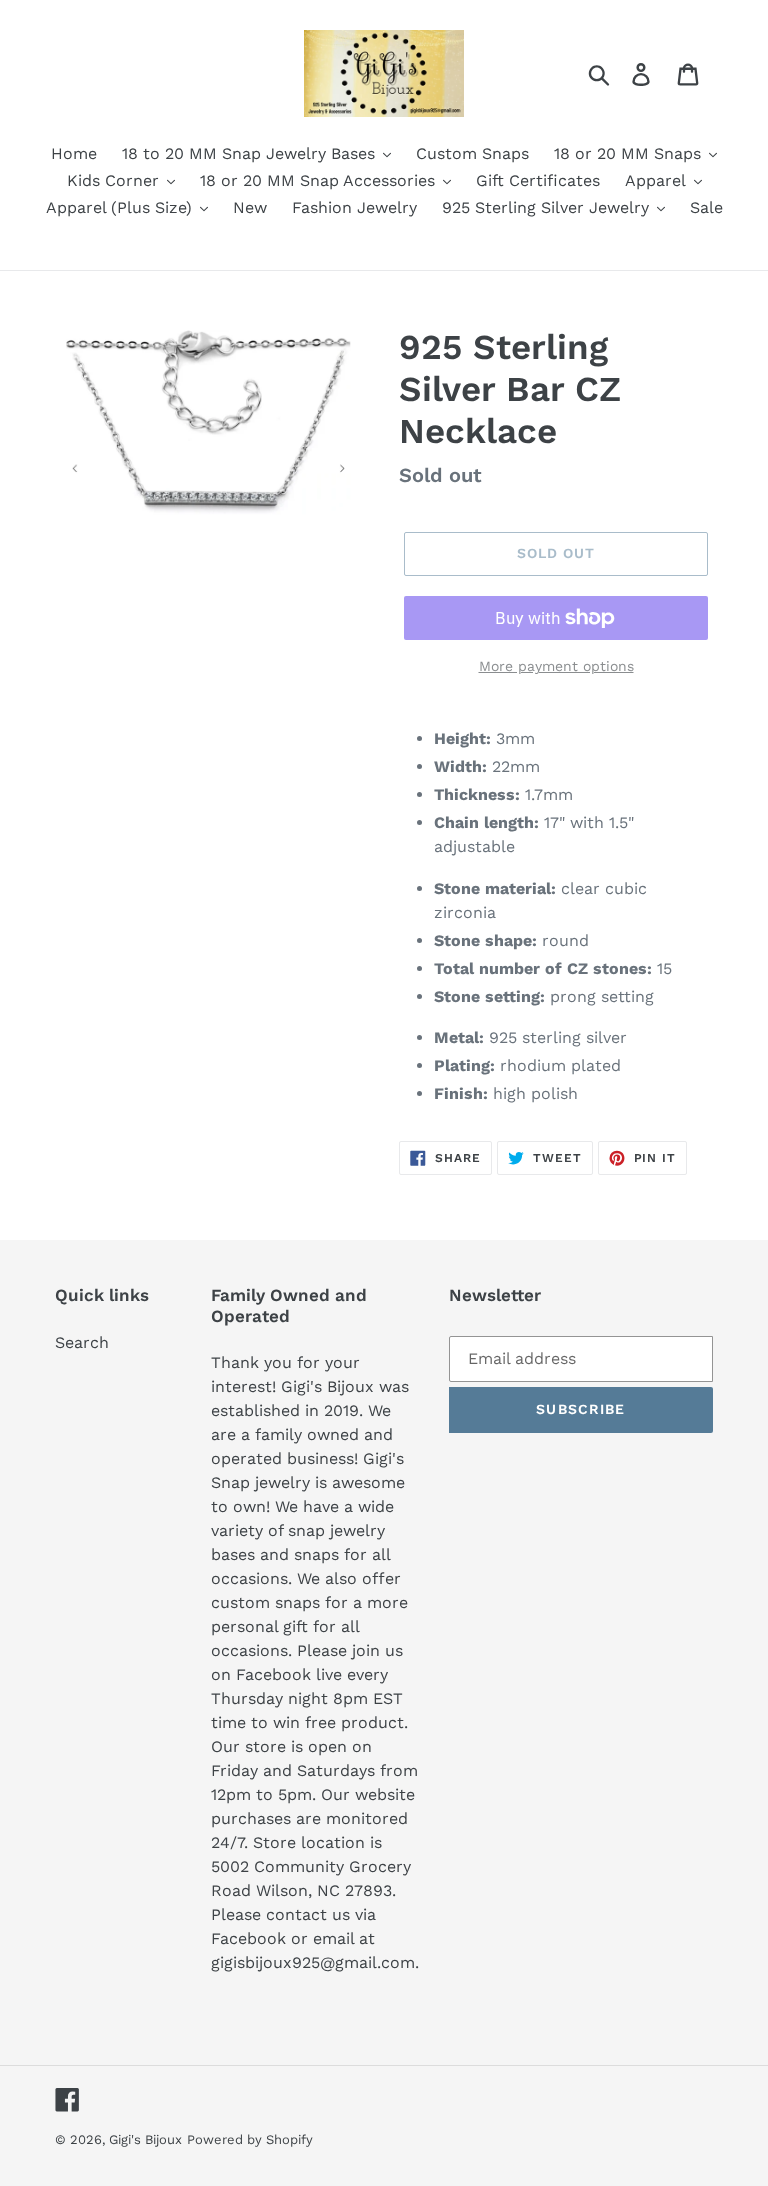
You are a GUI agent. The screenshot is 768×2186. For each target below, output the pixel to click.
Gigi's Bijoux (145, 2139)
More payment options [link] (556, 666)
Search (82, 1342)
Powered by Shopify (250, 2139)
